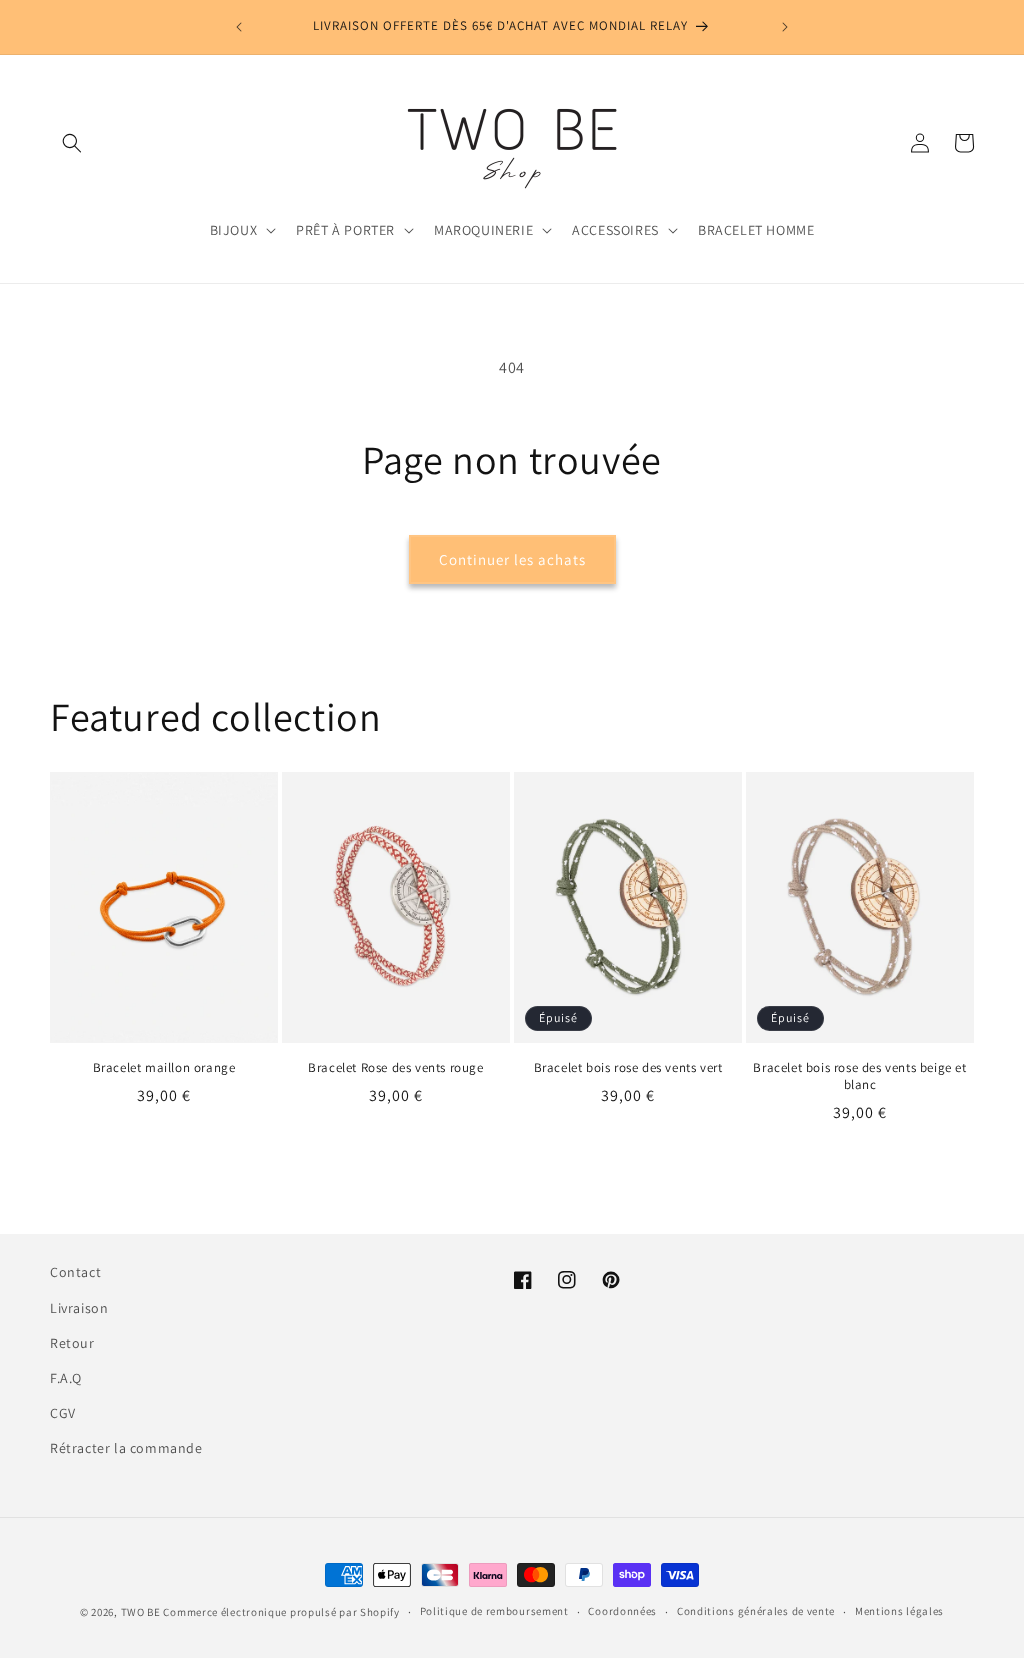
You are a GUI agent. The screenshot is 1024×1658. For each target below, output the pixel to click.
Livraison (79, 1308)
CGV (63, 1413)
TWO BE (141, 1612)
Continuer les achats (512, 559)
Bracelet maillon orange (164, 1068)
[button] (72, 143)
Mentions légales (899, 1611)
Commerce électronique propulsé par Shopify (281, 1612)
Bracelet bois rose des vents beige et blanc (859, 1076)
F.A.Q (66, 1378)
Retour (72, 1343)
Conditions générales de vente (756, 1611)
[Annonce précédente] (239, 27)
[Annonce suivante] (785, 27)
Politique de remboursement (494, 1611)
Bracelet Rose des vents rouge (395, 1068)
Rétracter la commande (126, 1448)
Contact (75, 1272)
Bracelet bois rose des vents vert (628, 1068)
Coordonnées (622, 1611)
